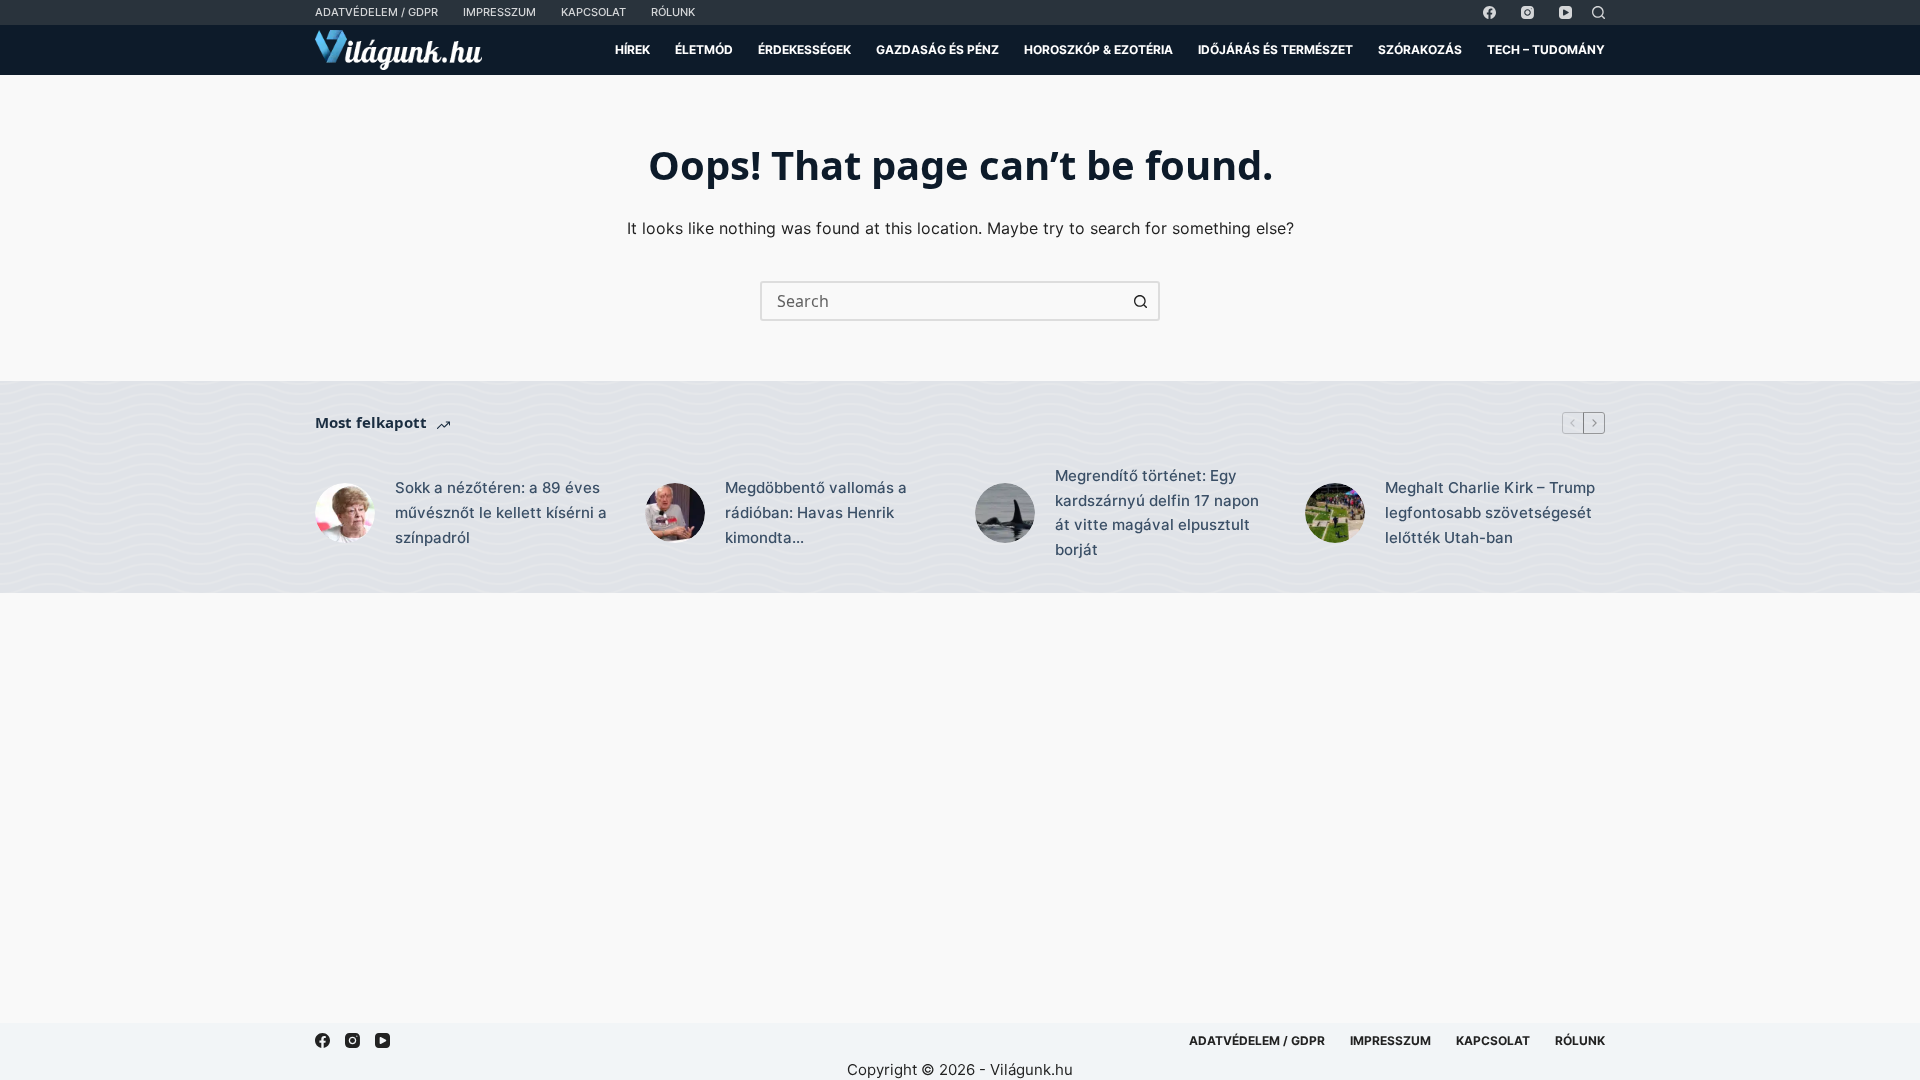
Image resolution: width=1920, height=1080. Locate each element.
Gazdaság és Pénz (937, 49)
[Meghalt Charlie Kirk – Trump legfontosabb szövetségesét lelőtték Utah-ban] (1335, 513)
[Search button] (1140, 301)
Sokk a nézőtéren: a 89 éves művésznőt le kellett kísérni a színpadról (501, 512)
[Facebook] (1489, 12)
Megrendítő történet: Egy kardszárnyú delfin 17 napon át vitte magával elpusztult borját (1157, 512)
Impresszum (499, 12)
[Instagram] (1527, 12)
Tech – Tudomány (1546, 49)
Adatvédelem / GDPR (376, 12)
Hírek (632, 49)
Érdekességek (804, 49)
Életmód (704, 49)
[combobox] (942, 301)
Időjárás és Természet (1275, 49)
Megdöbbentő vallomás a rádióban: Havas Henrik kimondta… (816, 512)
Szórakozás (1420, 49)
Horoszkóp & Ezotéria (1098, 49)
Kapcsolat (593, 12)
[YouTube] (1565, 12)
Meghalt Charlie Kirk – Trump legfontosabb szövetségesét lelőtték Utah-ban (1490, 512)
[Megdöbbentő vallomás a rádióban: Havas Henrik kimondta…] (675, 513)
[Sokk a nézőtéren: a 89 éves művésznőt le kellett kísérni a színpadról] (345, 513)
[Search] (1598, 12)
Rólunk (673, 12)
